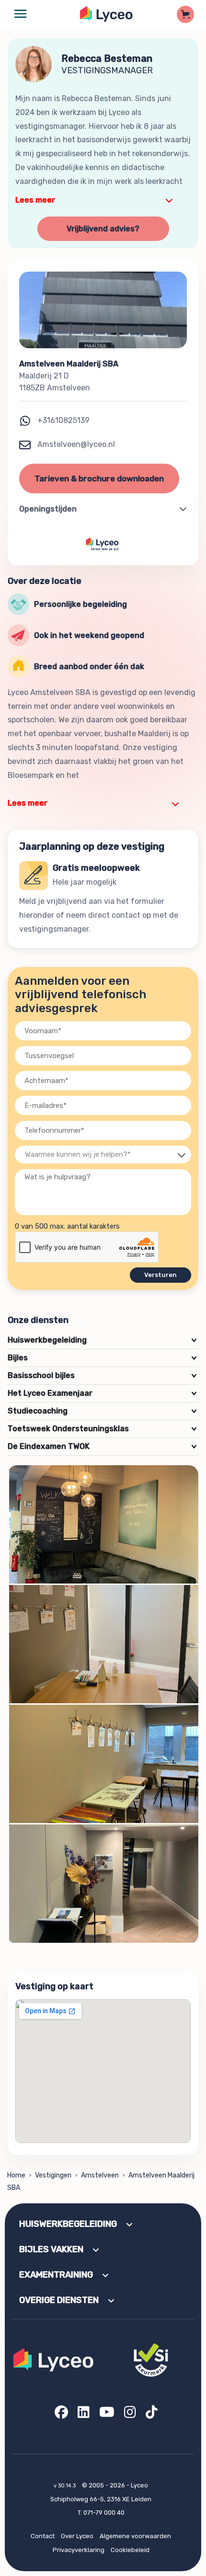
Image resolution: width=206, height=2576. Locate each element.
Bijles (102, 1358)
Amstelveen (100, 2175)
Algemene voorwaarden (135, 2536)
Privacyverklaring (79, 2550)
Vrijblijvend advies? (103, 229)
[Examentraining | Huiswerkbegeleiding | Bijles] (107, 14)
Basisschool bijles (102, 1375)
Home (16, 2175)
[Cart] (185, 14)
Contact (43, 2536)
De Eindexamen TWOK (102, 1446)
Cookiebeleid (130, 2550)
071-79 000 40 (104, 2513)
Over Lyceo (77, 2536)
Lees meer (35, 200)
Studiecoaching (102, 1411)
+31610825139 (63, 420)
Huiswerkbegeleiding (102, 1340)
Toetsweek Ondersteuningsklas (102, 1429)
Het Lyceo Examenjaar (102, 1393)
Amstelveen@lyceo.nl (75, 444)
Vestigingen (53, 2175)
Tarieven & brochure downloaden (99, 479)
